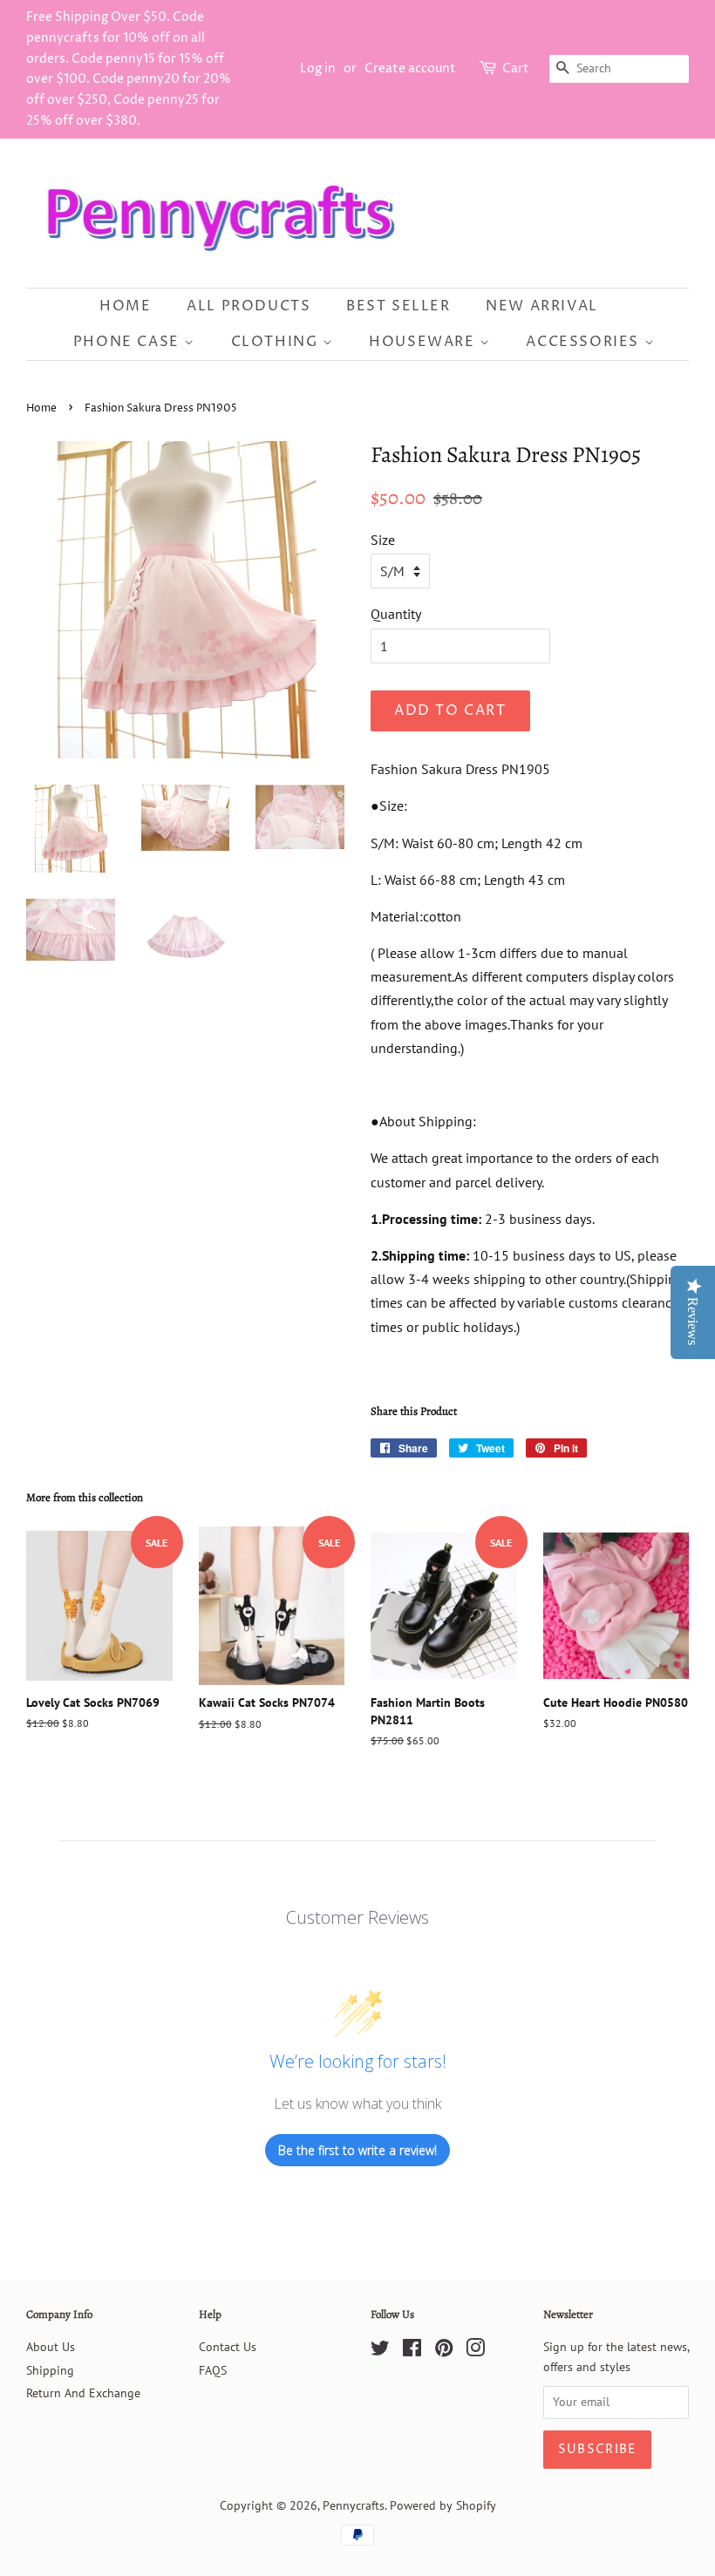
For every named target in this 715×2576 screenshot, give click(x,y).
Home (125, 306)
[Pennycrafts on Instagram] (475, 2351)
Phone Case (129, 342)
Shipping (50, 2370)
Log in (318, 68)
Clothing (277, 342)
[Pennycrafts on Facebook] (412, 2351)
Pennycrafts (354, 2505)
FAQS (213, 2370)
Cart (516, 68)
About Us (51, 2347)
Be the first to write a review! (357, 2150)
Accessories (585, 342)
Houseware (424, 342)
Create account (410, 68)
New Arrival (542, 306)
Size (383, 540)
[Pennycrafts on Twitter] (380, 2351)
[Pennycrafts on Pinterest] (444, 2351)
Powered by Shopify (443, 2505)
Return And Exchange (83, 2393)
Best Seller (398, 306)
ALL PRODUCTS (249, 306)
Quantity (396, 614)
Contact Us (228, 2347)
